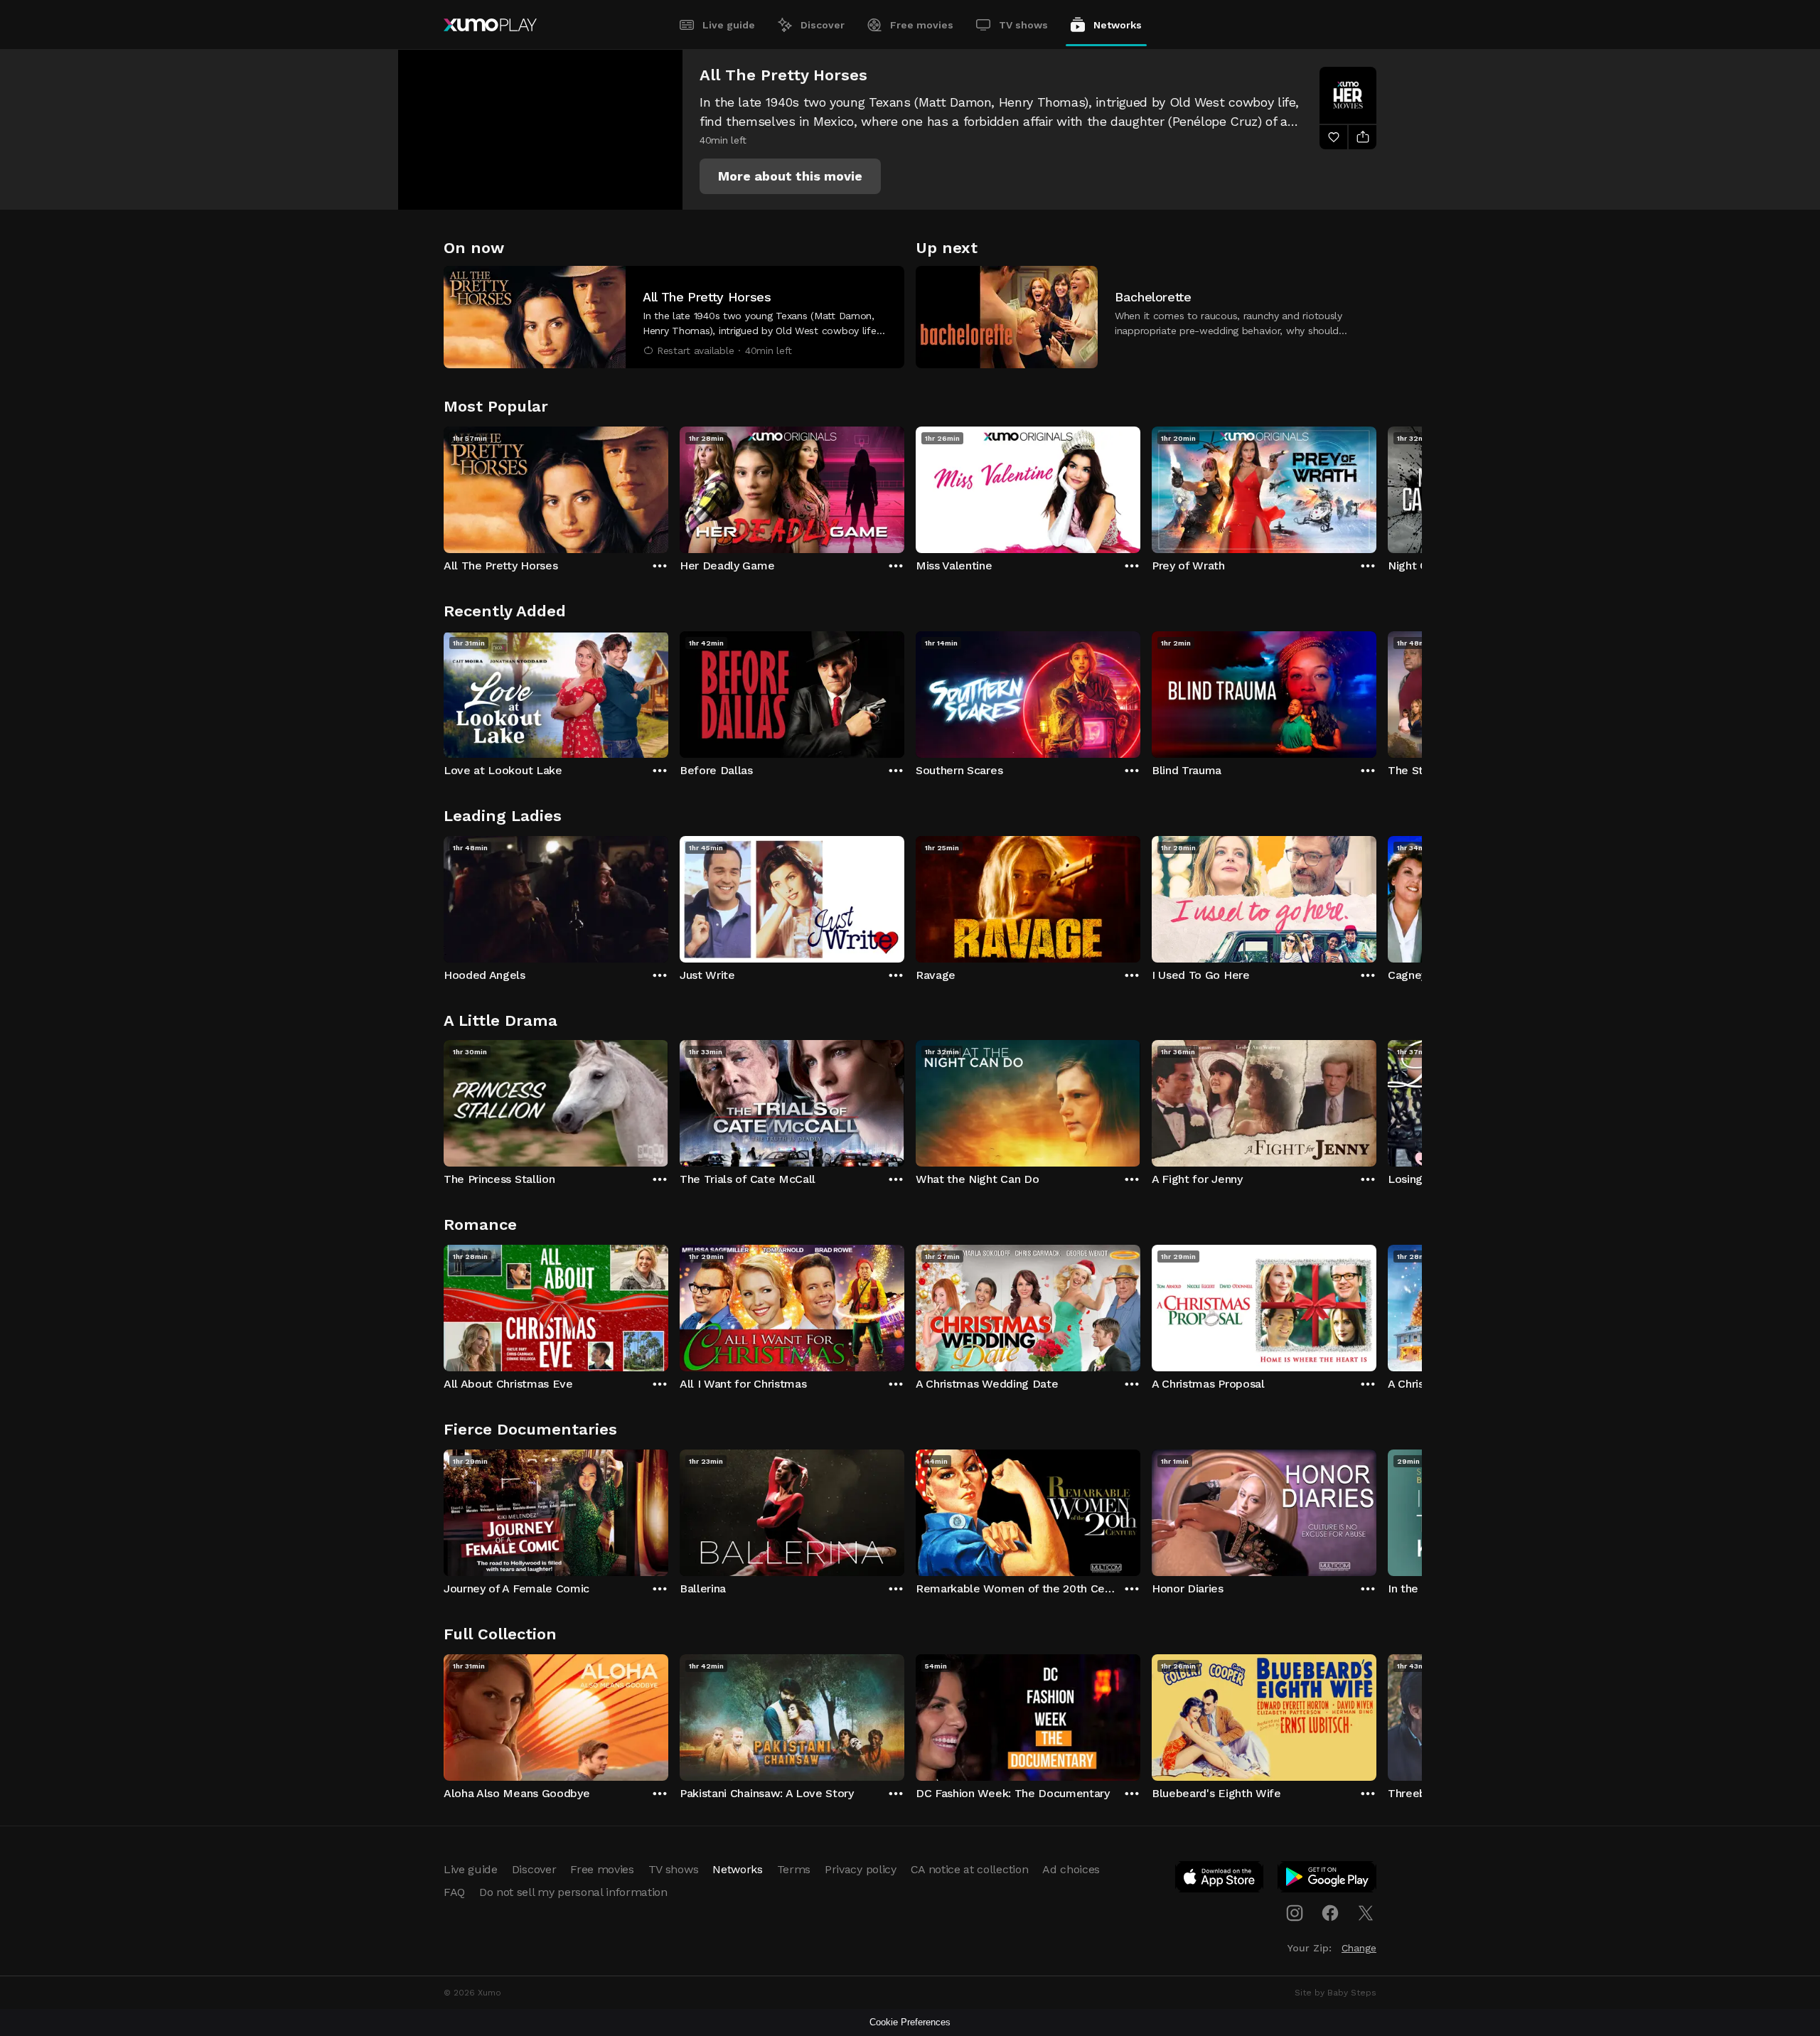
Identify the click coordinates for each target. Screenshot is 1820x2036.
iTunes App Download (1220, 1880)
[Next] (1376, 486)
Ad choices (1071, 1869)
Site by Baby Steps (1335, 1993)
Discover (823, 25)
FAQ (454, 1892)
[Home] (490, 25)
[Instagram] (1295, 1913)
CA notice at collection (970, 1869)
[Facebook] (1330, 1913)
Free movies (922, 25)
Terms (794, 1869)
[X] (1366, 1913)
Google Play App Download (1328, 1880)
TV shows (1023, 25)
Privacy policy (861, 1869)
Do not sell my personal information (573, 1892)
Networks (1118, 25)
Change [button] (1359, 1948)
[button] (790, 176)
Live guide (729, 25)
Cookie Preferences (910, 2022)
